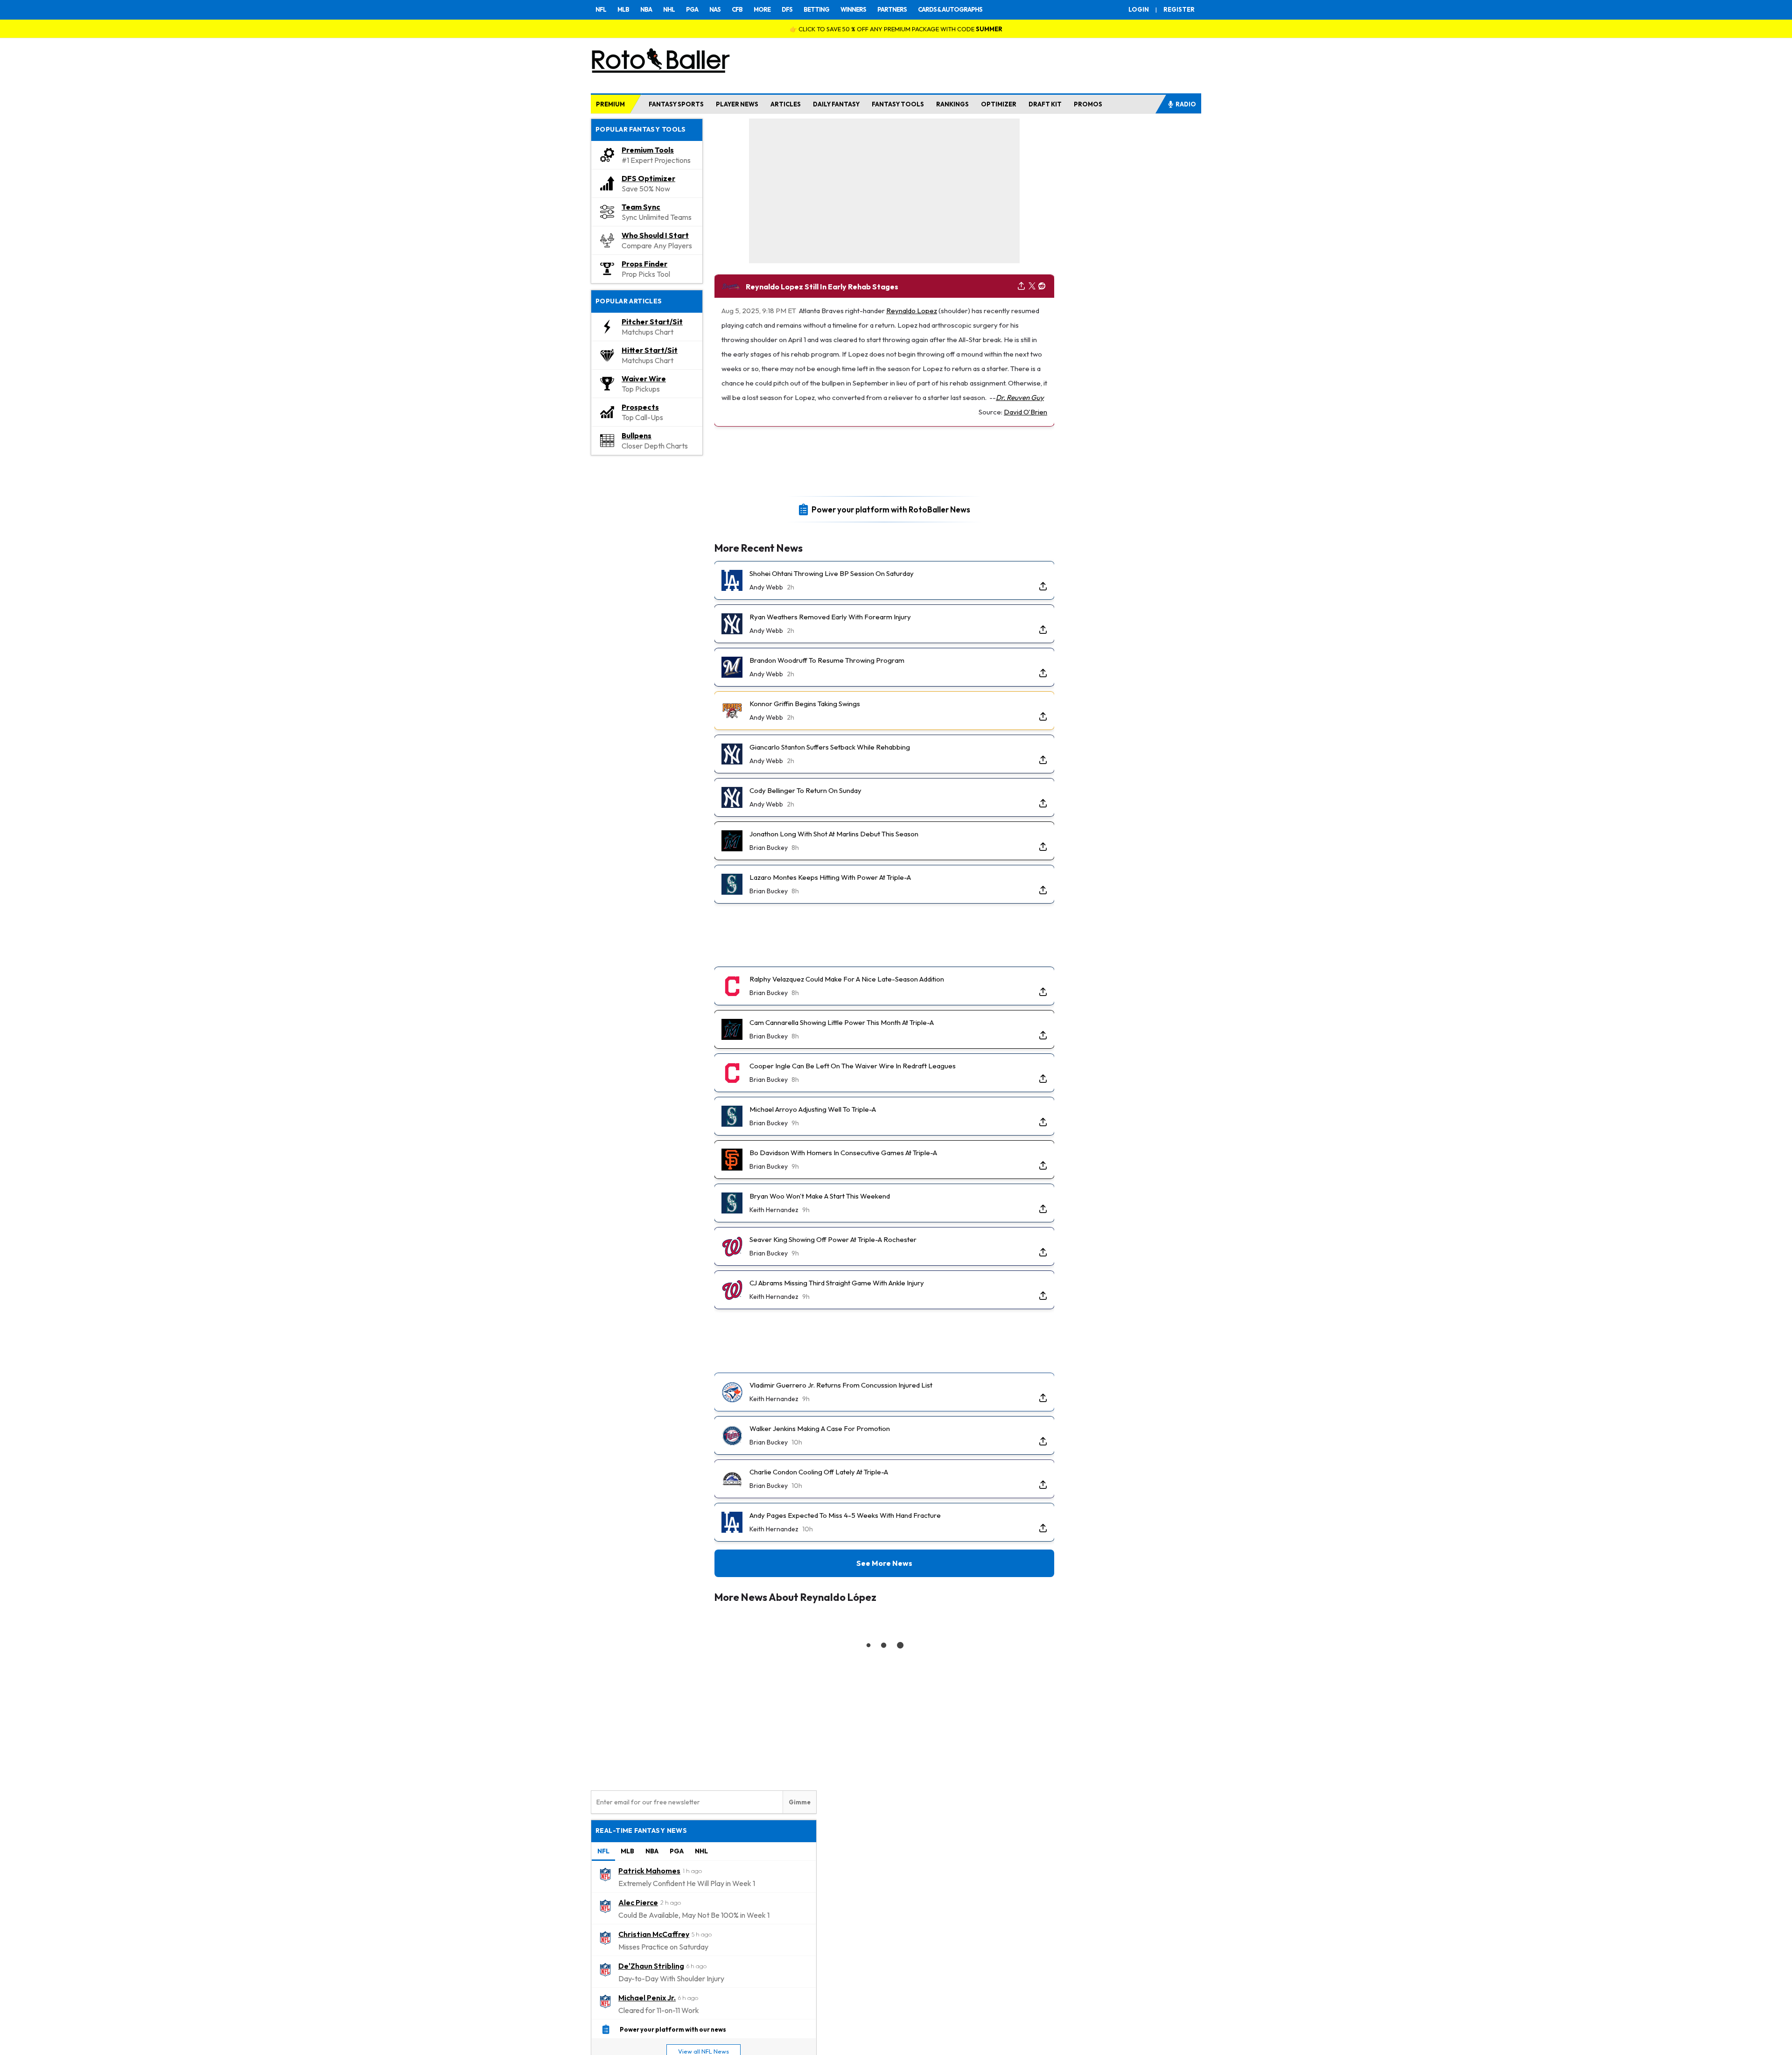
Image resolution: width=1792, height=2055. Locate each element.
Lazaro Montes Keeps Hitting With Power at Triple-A (830, 877)
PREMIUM (610, 104)
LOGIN (1139, 9)
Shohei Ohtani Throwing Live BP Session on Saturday (832, 573)
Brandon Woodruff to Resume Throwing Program (827, 660)
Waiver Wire (644, 379)
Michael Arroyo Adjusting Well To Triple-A (813, 1109)
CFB (737, 9)
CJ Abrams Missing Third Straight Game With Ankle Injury (837, 1283)
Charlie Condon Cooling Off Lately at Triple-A (819, 1472)
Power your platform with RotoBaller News (891, 509)
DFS (787, 9)
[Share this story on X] (1032, 286)
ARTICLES (786, 104)
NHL (669, 9)
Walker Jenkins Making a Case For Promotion (820, 1428)
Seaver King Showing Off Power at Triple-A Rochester (833, 1239)
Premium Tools (648, 150)
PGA (692, 9)
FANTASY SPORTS (676, 104)
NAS (715, 9)
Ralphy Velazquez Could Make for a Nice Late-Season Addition (847, 979)
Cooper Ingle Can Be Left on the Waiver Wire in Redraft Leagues (853, 1066)
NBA (646, 9)
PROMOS (1088, 104)
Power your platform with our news (673, 2029)
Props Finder (644, 264)
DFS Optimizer (648, 178)
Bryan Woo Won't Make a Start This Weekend (820, 1196)
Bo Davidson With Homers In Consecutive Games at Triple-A (843, 1153)
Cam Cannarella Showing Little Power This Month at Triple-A (842, 1022)
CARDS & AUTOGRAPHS (950, 9)
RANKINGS (952, 104)
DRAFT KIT (1045, 104)
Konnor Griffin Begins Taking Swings (805, 704)
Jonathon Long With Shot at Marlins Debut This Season (834, 834)
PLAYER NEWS (737, 104)
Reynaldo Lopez (912, 311)
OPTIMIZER (999, 104)
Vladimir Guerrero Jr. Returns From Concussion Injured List (841, 1385)
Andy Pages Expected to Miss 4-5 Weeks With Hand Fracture (845, 1515)
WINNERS (853, 9)
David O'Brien (1025, 412)
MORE (762, 9)
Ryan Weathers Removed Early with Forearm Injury (830, 617)
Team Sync (641, 207)
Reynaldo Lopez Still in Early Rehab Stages (822, 287)
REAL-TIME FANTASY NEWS (641, 1831)
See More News (884, 1563)
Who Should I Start (655, 235)
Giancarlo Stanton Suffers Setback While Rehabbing (830, 747)
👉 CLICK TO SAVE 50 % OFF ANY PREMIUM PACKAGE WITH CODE (896, 29)
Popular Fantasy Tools (641, 129)
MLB (623, 9)
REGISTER (1179, 9)
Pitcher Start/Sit (652, 322)
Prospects (640, 407)
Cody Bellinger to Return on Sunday (805, 790)
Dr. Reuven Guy (1020, 397)
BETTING (816, 9)
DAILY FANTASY (836, 104)
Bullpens (637, 435)
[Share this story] (1021, 286)
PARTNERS (892, 9)
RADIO (1186, 104)
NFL (601, 9)
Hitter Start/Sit (650, 350)
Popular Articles (629, 301)
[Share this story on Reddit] (1042, 286)
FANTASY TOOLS (898, 104)
